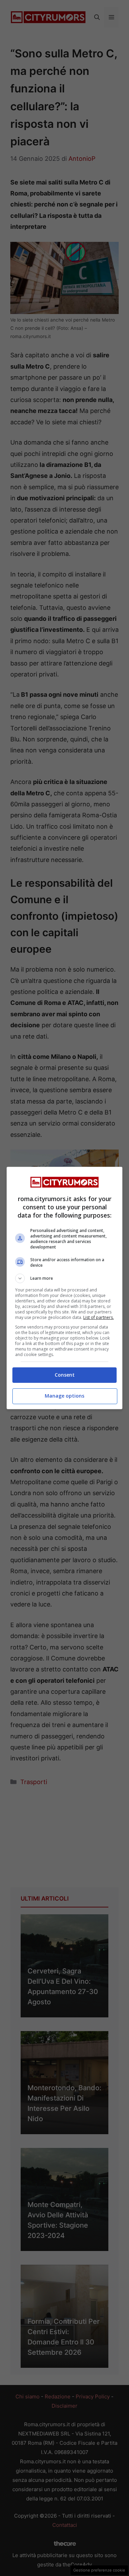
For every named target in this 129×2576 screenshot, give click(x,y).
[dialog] (65, 1288)
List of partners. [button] (99, 1317)
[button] (65, 1278)
